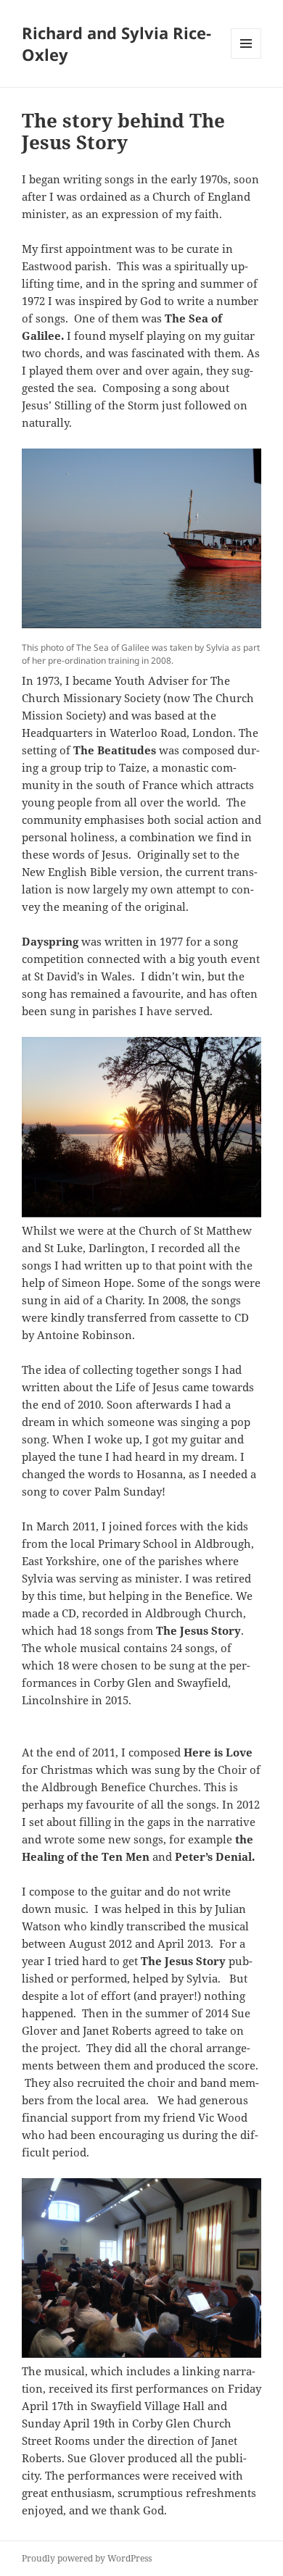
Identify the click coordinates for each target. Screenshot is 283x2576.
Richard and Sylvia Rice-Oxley (116, 43)
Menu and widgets (246, 58)
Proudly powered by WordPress (87, 2558)
